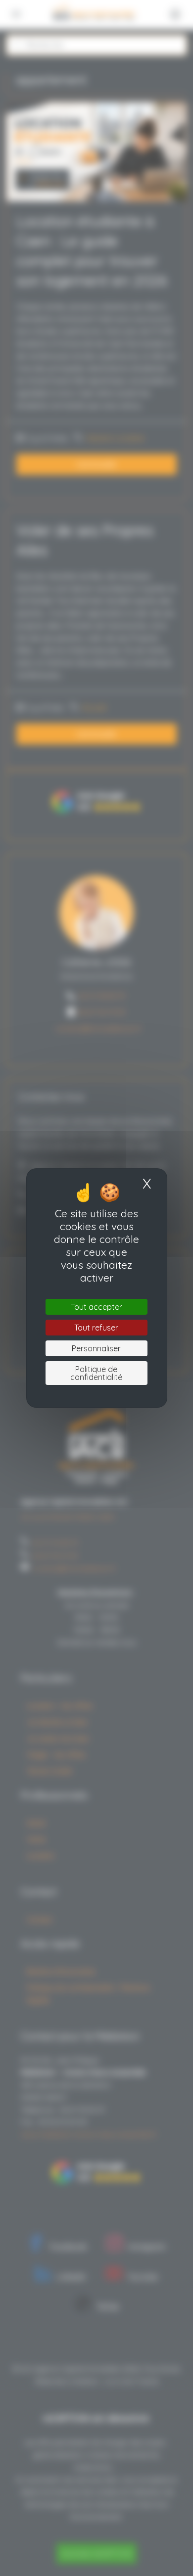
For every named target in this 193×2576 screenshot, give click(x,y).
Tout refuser (96, 1328)
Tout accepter (96, 1307)
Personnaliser (96, 1348)
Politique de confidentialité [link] (96, 1373)
